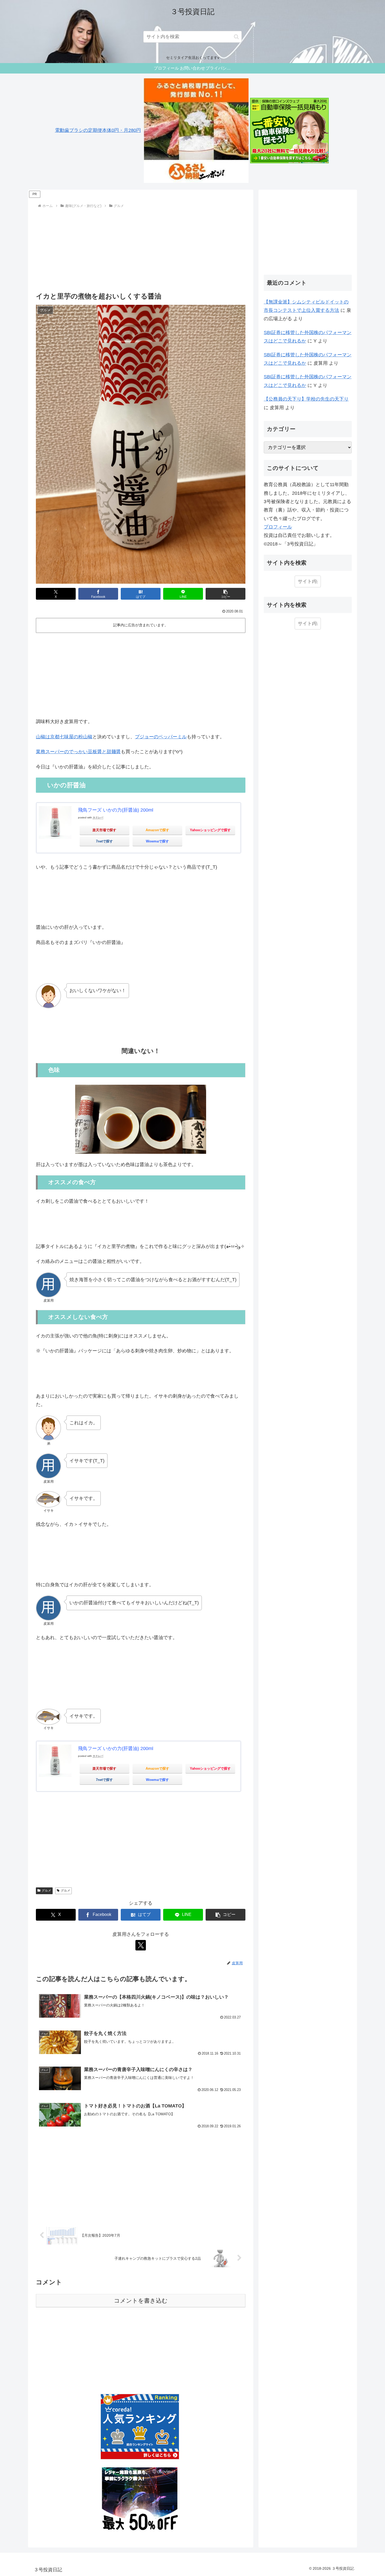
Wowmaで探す (157, 841)
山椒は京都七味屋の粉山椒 (64, 737)
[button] (236, 37)
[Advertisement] (141, 249)
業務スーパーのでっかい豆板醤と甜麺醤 (78, 752)
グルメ (46, 1891)
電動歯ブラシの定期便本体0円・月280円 (98, 130)
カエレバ (98, 817)
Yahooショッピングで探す (210, 830)
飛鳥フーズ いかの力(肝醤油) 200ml (116, 810)
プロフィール (278, 527)
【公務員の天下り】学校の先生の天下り (306, 399)
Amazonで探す (157, 830)
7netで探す (104, 841)
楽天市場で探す (104, 830)
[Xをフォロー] (141, 1945)
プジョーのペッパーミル (161, 737)
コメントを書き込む (141, 2301)
